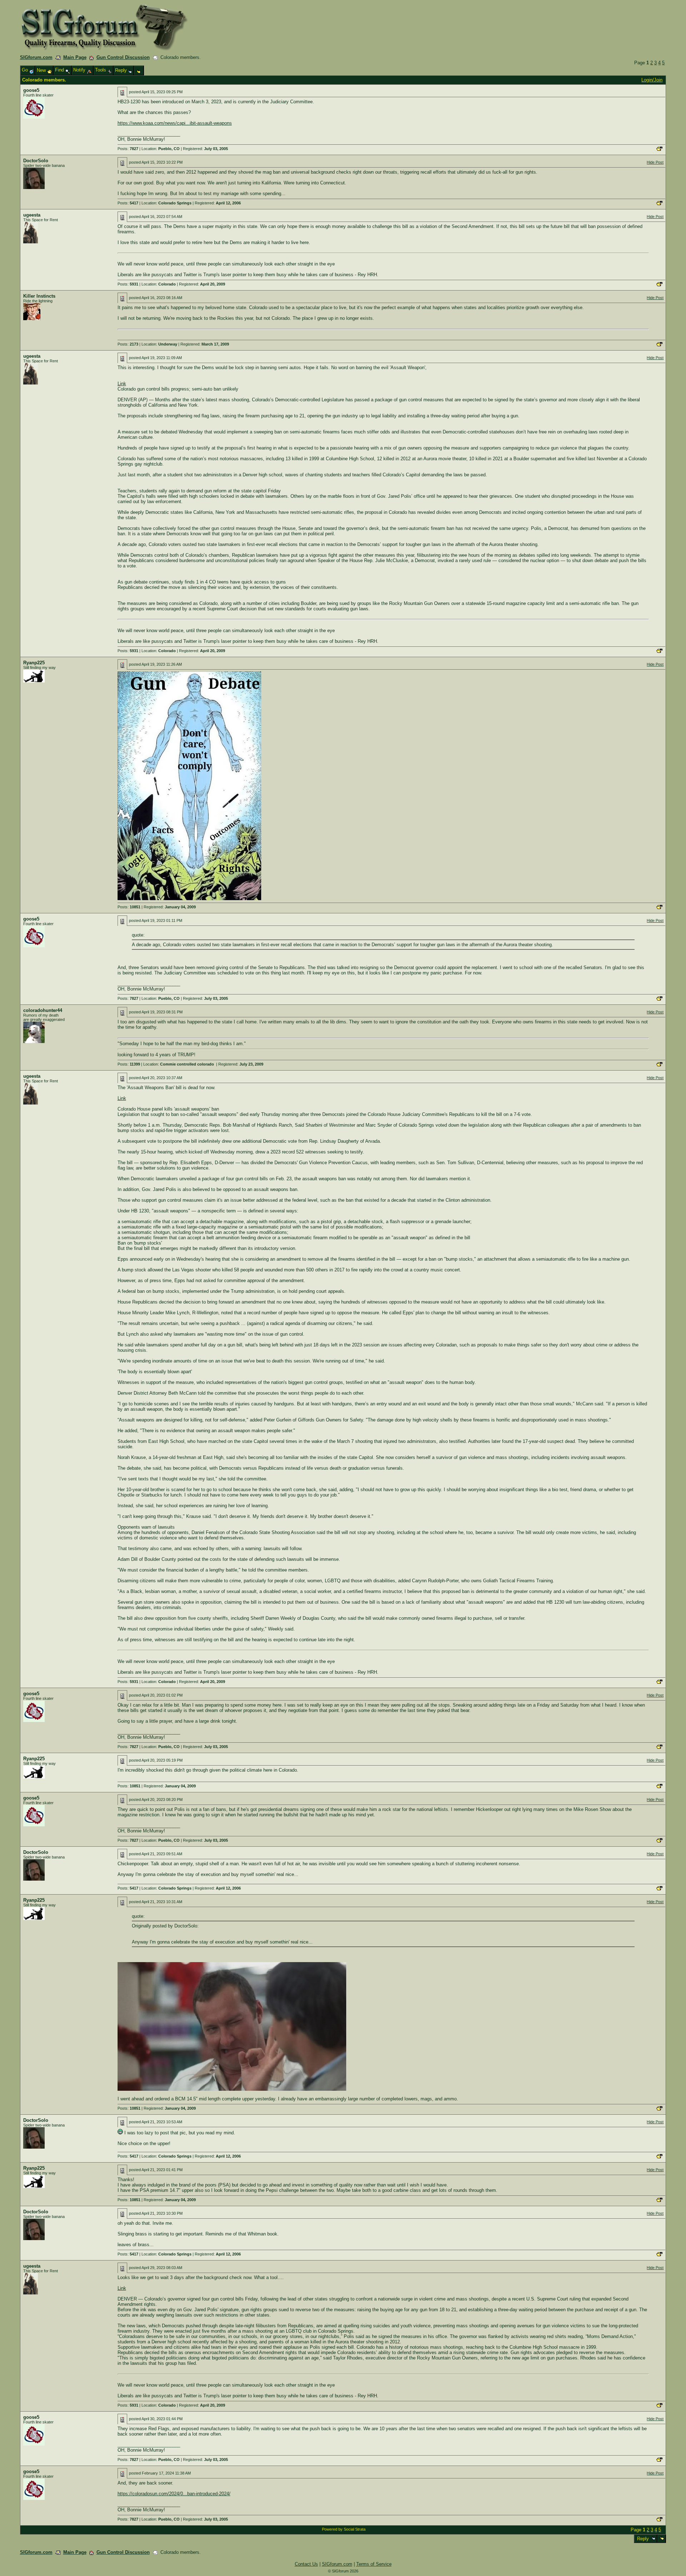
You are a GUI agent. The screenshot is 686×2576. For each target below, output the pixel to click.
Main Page (75, 57)
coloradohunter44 (43, 1010)
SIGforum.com (36, 57)
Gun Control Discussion (123, 57)
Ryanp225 (34, 663)
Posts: (128, 149)
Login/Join (652, 80)
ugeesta (32, 215)
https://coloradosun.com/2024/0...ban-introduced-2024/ (174, 2494)
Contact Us (306, 2564)
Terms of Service (374, 2564)
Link (122, 384)
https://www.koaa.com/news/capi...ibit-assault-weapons (175, 123)
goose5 (31, 90)
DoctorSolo (36, 161)
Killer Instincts (39, 296)
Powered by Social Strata (344, 2529)
